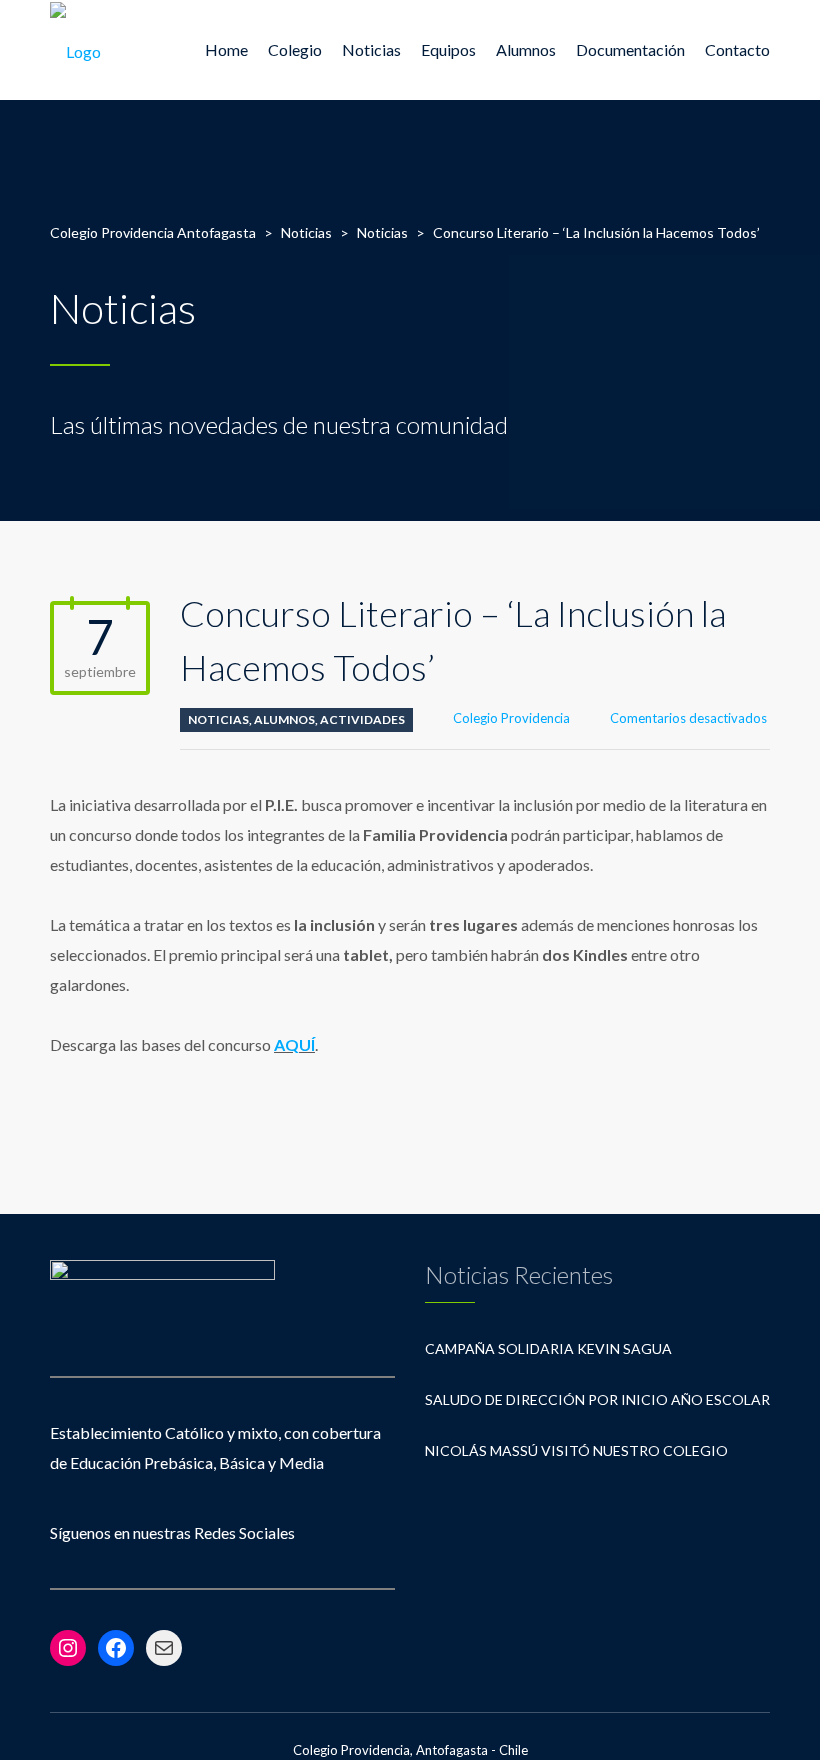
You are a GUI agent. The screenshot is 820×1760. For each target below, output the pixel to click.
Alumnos (284, 719)
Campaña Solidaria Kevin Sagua (548, 1348)
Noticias (371, 49)
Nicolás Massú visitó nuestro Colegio (576, 1450)
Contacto (737, 49)
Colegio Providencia (511, 718)
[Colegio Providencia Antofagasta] (75, 50)
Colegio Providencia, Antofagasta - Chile (410, 1750)
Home (226, 49)
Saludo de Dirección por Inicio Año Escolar (597, 1399)
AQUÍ (294, 1044)
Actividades (362, 719)
